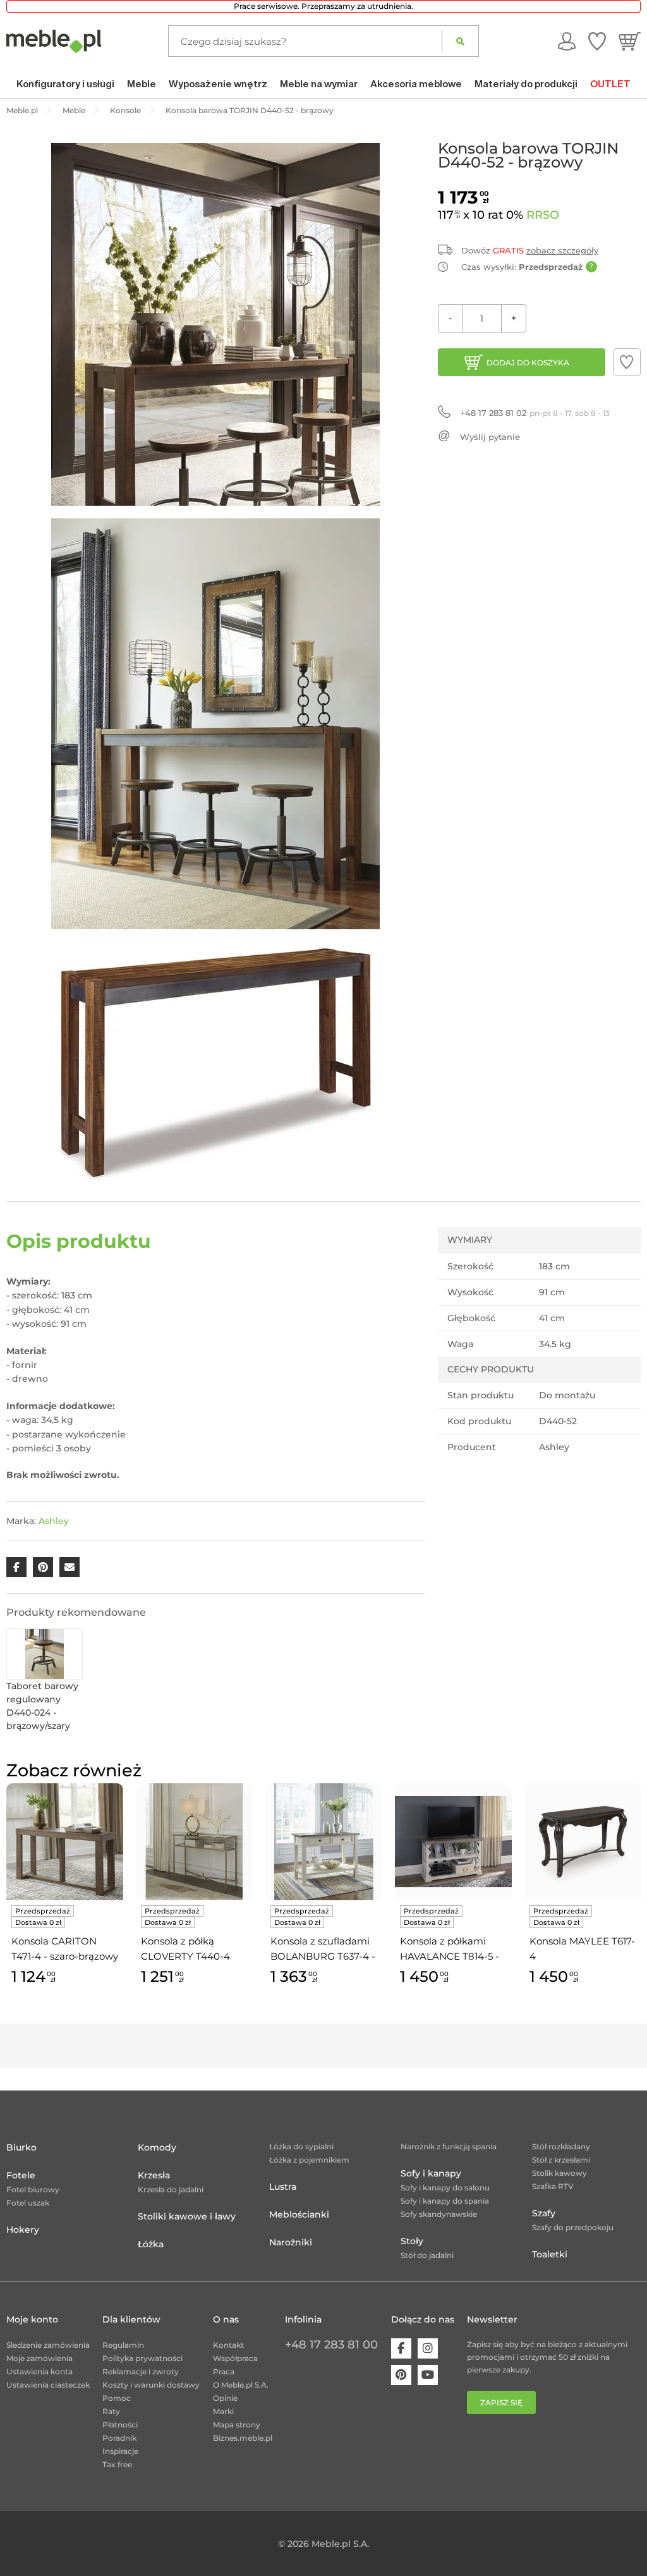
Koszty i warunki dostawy (151, 2385)
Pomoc (117, 2398)
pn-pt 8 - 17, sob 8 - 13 (535, 413)
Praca (224, 2372)
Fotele (21, 2175)
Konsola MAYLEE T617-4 (582, 1949)
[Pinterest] (401, 2375)
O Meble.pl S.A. (241, 2385)
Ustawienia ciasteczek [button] (48, 2385)
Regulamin (123, 2345)
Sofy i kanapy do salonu (445, 2188)
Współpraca (235, 2358)
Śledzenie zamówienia (48, 2345)
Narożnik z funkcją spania (449, 2146)
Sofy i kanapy (431, 2173)
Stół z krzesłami (561, 2160)
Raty (111, 2411)
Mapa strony (237, 2425)
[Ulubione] (597, 41)
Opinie (225, 2398)
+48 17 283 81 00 (331, 2345)
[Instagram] (428, 2348)
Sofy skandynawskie (439, 2214)
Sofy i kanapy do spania (445, 2201)
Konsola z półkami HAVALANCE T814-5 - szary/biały (450, 1950)
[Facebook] (401, 2348)
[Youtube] (428, 2375)
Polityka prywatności (142, 2358)
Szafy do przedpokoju (573, 2227)
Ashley (54, 1521)
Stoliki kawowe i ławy (187, 2216)
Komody (157, 2147)
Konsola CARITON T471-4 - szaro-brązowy (65, 1949)
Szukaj (460, 41)
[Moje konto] (567, 41)
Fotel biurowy (33, 2189)
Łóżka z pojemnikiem (309, 2160)
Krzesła (154, 2175)
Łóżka (151, 2244)
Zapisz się (501, 2402)
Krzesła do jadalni (171, 2189)
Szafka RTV (553, 2186)
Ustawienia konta (39, 2372)
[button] (627, 362)
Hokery (23, 2230)
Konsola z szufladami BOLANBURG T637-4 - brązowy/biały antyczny (323, 1950)
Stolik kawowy (559, 2173)
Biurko (21, 2147)
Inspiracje (120, 2451)
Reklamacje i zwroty (141, 2372)
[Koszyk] (630, 41)
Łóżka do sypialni (301, 2146)
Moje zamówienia (39, 2358)
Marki (223, 2411)
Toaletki (550, 2254)
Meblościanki (299, 2214)
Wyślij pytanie (490, 437)
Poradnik (119, 2438)
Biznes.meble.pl (243, 2438)
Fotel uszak (28, 2203)
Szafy (544, 2213)
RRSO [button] (543, 215)
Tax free (117, 2464)
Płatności (120, 2425)
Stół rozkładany (561, 2146)
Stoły (412, 2241)
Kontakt (228, 2345)
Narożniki (291, 2242)
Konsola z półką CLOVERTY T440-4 (185, 1949)
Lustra (283, 2187)
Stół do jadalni (427, 2255)
